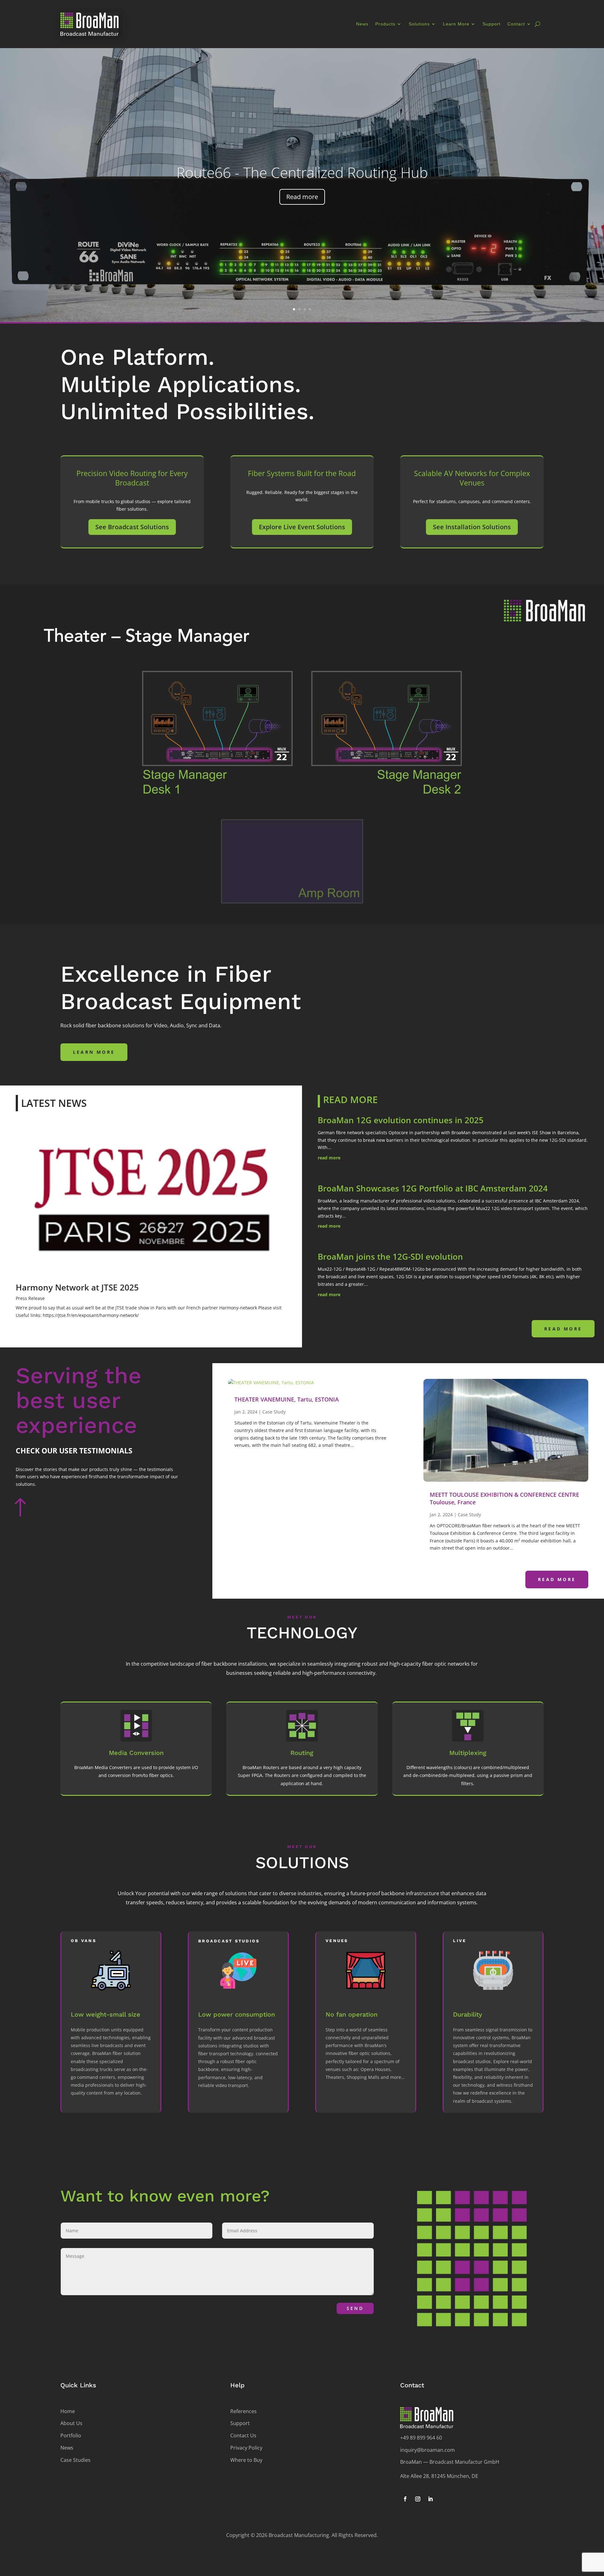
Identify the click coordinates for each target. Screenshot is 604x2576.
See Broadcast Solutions (132, 527)
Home (68, 2411)
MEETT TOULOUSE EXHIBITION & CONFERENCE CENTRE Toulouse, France (504, 1498)
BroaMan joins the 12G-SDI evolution (390, 1257)
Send (355, 2308)
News (362, 24)
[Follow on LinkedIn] (430, 2499)
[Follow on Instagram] (418, 2499)
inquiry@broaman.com (428, 2450)
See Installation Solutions (472, 527)
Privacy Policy (246, 2448)
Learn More (456, 24)
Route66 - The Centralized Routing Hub (302, 172)
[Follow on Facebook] (405, 2499)
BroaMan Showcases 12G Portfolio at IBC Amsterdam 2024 (433, 1188)
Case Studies (75, 2460)
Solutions (419, 24)
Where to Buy (246, 2460)
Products (385, 24)
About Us (71, 2423)
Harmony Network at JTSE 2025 (77, 1287)
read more (329, 1158)
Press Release (30, 1298)
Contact (516, 24)
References (243, 2411)
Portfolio (71, 2435)
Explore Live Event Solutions (302, 527)
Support (492, 24)
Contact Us (243, 2435)
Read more (302, 197)
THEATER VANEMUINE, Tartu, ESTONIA (287, 1399)
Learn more (94, 1052)
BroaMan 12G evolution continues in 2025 (401, 1120)
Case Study (274, 1412)
